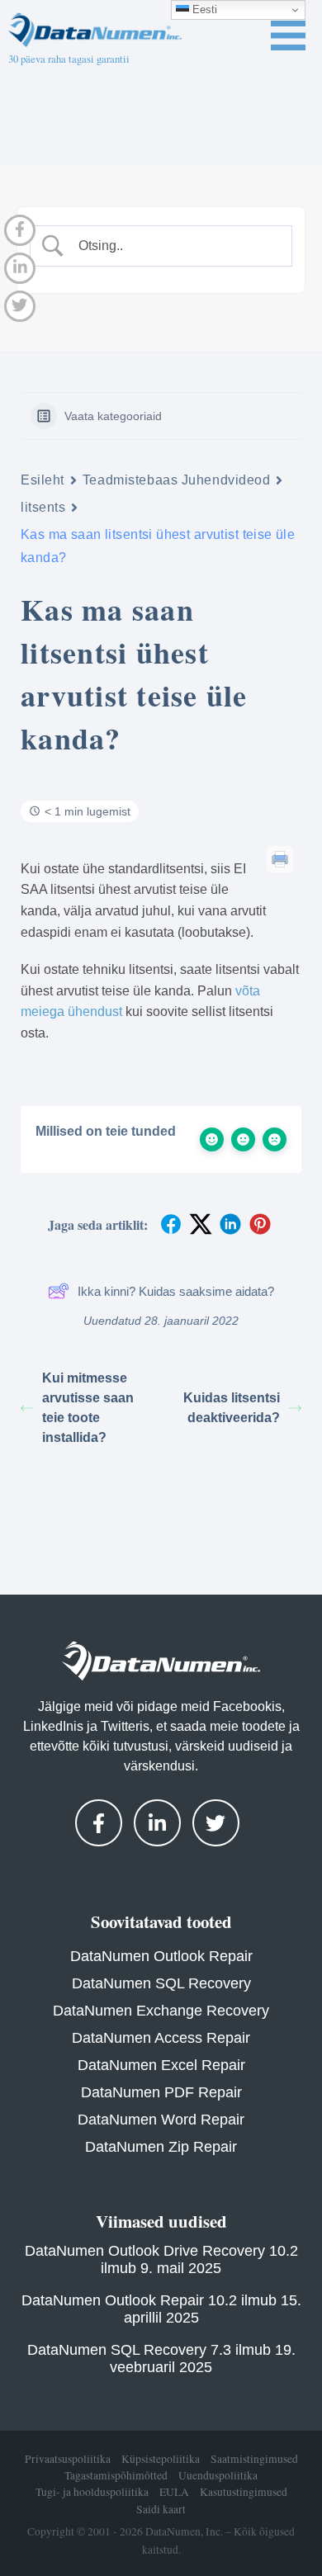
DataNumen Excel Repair (161, 2065)
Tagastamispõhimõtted (116, 2475)
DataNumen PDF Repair (161, 2092)
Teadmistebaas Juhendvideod (177, 480)
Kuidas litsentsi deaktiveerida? (232, 1408)
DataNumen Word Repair (161, 2120)
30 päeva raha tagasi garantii (69, 59)
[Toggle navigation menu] (288, 35)
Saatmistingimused (254, 2459)
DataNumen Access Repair (161, 2038)
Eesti (203, 9)
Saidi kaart (161, 2509)
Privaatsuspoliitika (68, 2459)
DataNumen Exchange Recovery (161, 2011)
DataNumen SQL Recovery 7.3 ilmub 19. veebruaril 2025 (161, 2359)
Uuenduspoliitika (218, 2475)
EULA (174, 2492)
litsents (43, 507)
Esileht (43, 480)
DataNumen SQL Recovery (161, 1983)
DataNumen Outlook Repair (161, 1956)
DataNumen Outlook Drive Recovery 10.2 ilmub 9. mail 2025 (161, 2259)
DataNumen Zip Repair (161, 2147)
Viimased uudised (161, 2221)
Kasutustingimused (244, 2492)
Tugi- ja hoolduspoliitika (92, 2492)
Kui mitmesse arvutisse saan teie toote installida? (88, 1408)
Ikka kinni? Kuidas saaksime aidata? (176, 1291)
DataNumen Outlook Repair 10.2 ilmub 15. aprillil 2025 (161, 2309)
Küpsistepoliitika (161, 2459)
